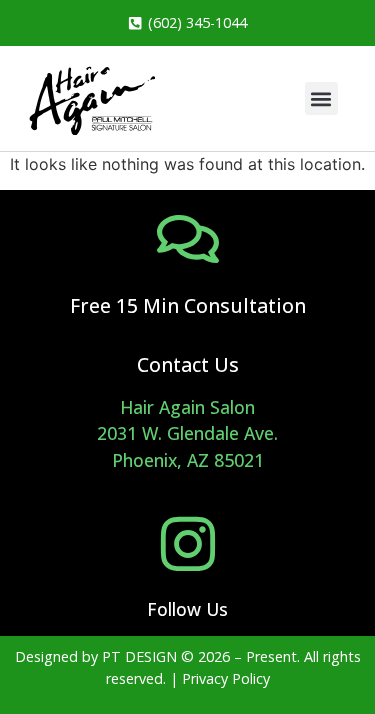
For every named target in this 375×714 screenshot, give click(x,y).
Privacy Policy (226, 678)
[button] (321, 98)
